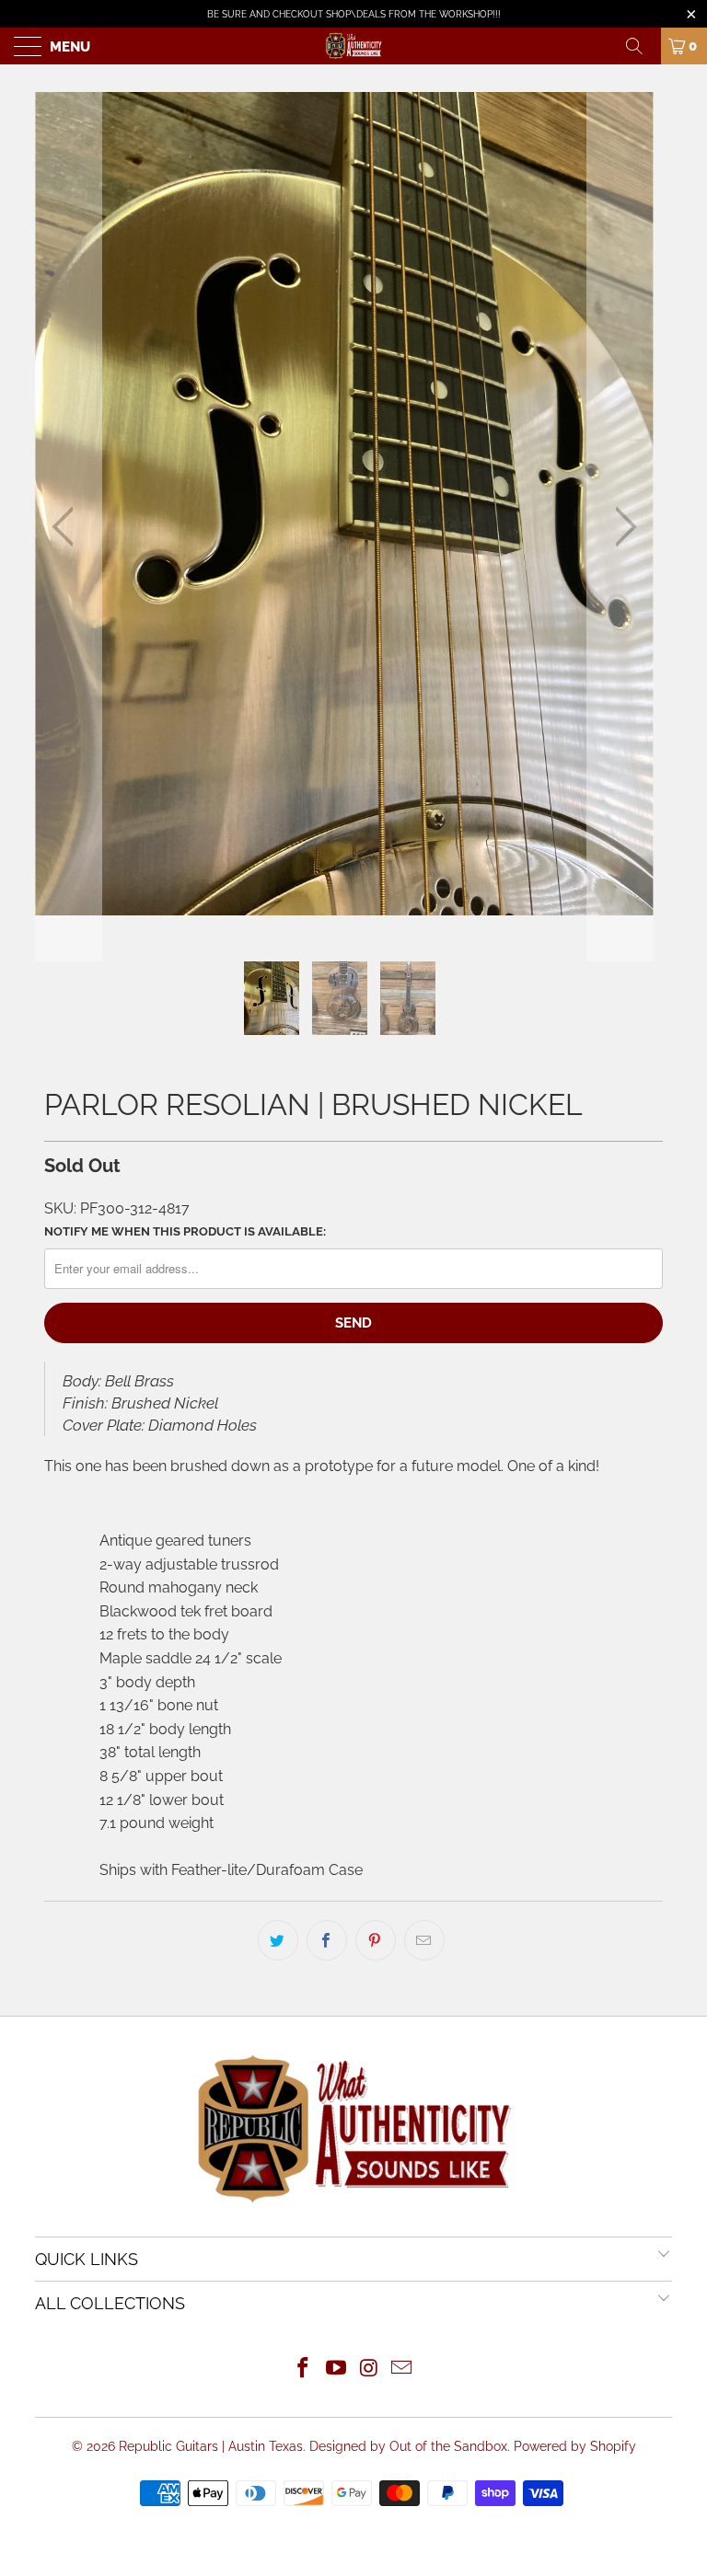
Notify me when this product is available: (185, 1231)
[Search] (641, 46)
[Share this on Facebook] (327, 1940)
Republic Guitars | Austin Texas (211, 2446)
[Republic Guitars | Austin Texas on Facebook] (304, 2369)
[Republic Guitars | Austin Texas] (353, 46)
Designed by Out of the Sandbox (408, 2446)
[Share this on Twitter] (278, 1940)
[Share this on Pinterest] (376, 1940)
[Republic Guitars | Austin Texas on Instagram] (369, 2369)
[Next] (620, 527)
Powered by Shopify (575, 2446)
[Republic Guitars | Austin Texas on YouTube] (336, 2369)
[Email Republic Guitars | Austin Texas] (402, 2369)
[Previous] (68, 527)
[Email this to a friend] (424, 1940)
